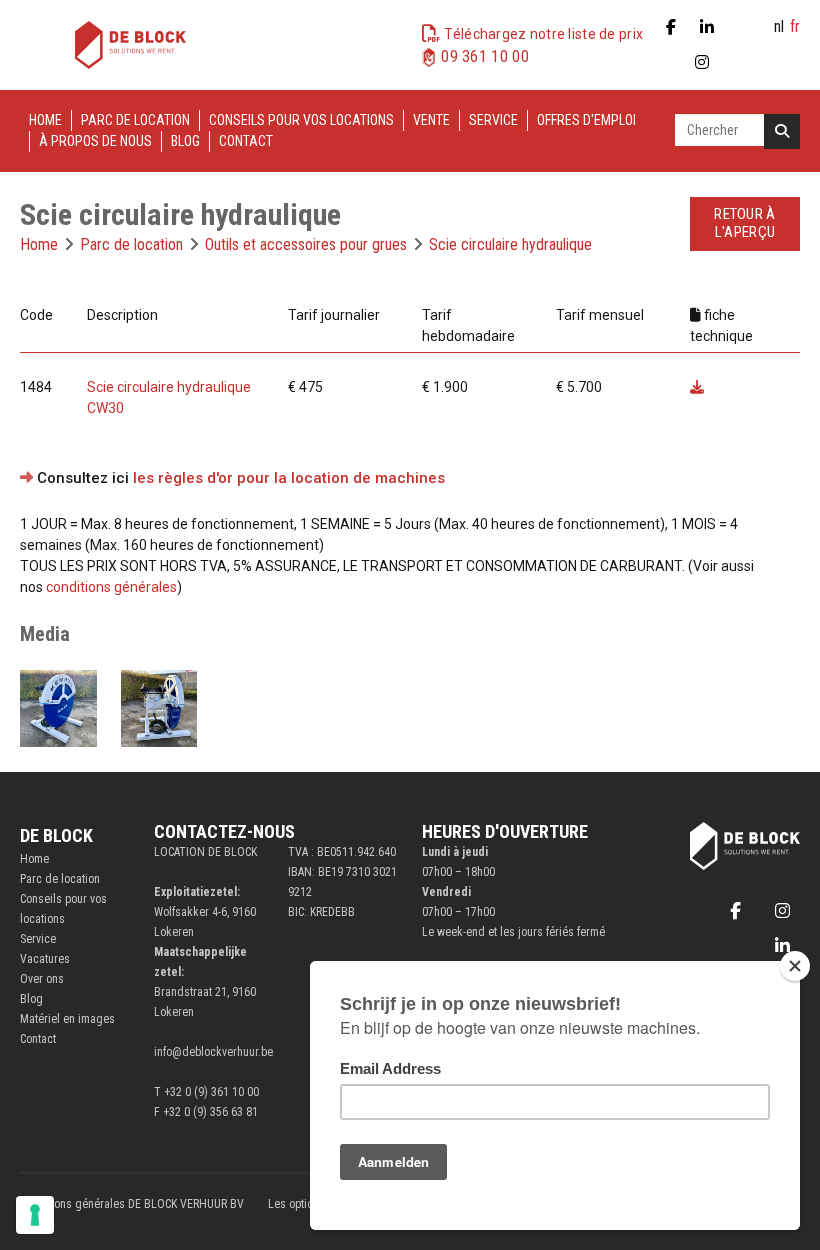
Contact (246, 141)
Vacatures (45, 959)
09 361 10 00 (485, 56)
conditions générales (111, 587)
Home (45, 120)
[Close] (795, 966)
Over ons (42, 979)
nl (779, 26)
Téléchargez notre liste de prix (543, 34)
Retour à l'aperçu (744, 223)
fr (795, 26)
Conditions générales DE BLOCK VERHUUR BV (132, 1204)
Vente (431, 120)
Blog (185, 141)
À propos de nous (95, 141)
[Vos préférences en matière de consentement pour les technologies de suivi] (35, 1215)
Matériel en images (67, 1019)
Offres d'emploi (586, 120)
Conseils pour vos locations (301, 120)
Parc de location (135, 120)
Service (493, 120)
